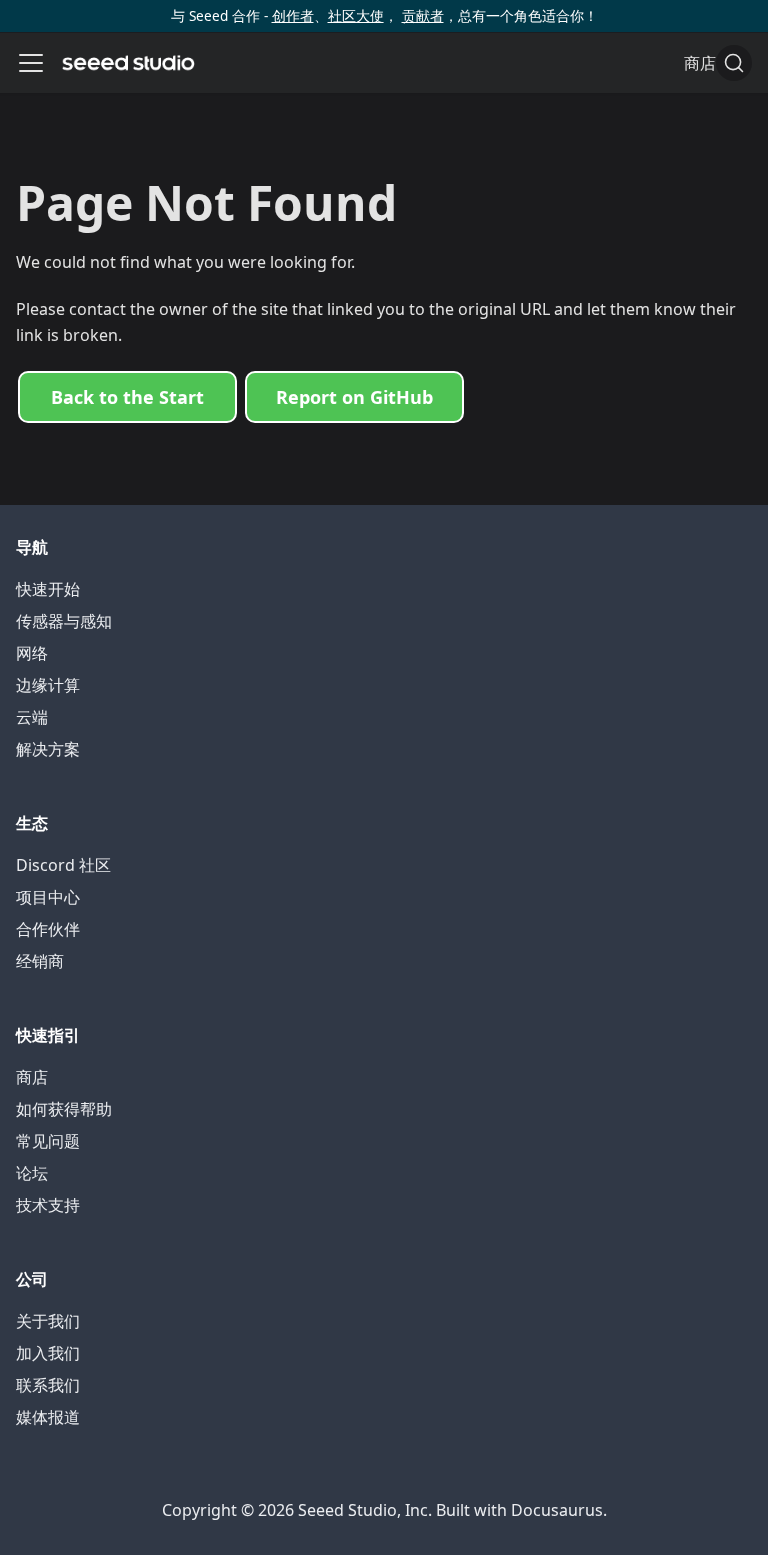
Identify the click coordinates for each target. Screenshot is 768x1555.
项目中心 (48, 897)
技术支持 (48, 1205)
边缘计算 (48, 685)
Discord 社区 (63, 865)
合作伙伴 (48, 929)
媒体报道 (48, 1417)
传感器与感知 (64, 621)
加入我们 (48, 1353)
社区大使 (356, 15)
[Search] (734, 63)
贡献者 (423, 15)
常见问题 (48, 1141)
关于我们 (48, 1321)
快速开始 (48, 589)
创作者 (293, 15)
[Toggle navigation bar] (31, 63)
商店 (32, 1077)
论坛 (32, 1173)
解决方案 (48, 749)
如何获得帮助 (64, 1109)
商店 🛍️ (712, 63)
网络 (32, 653)
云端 (32, 717)
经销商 (40, 961)
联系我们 (48, 1385)
